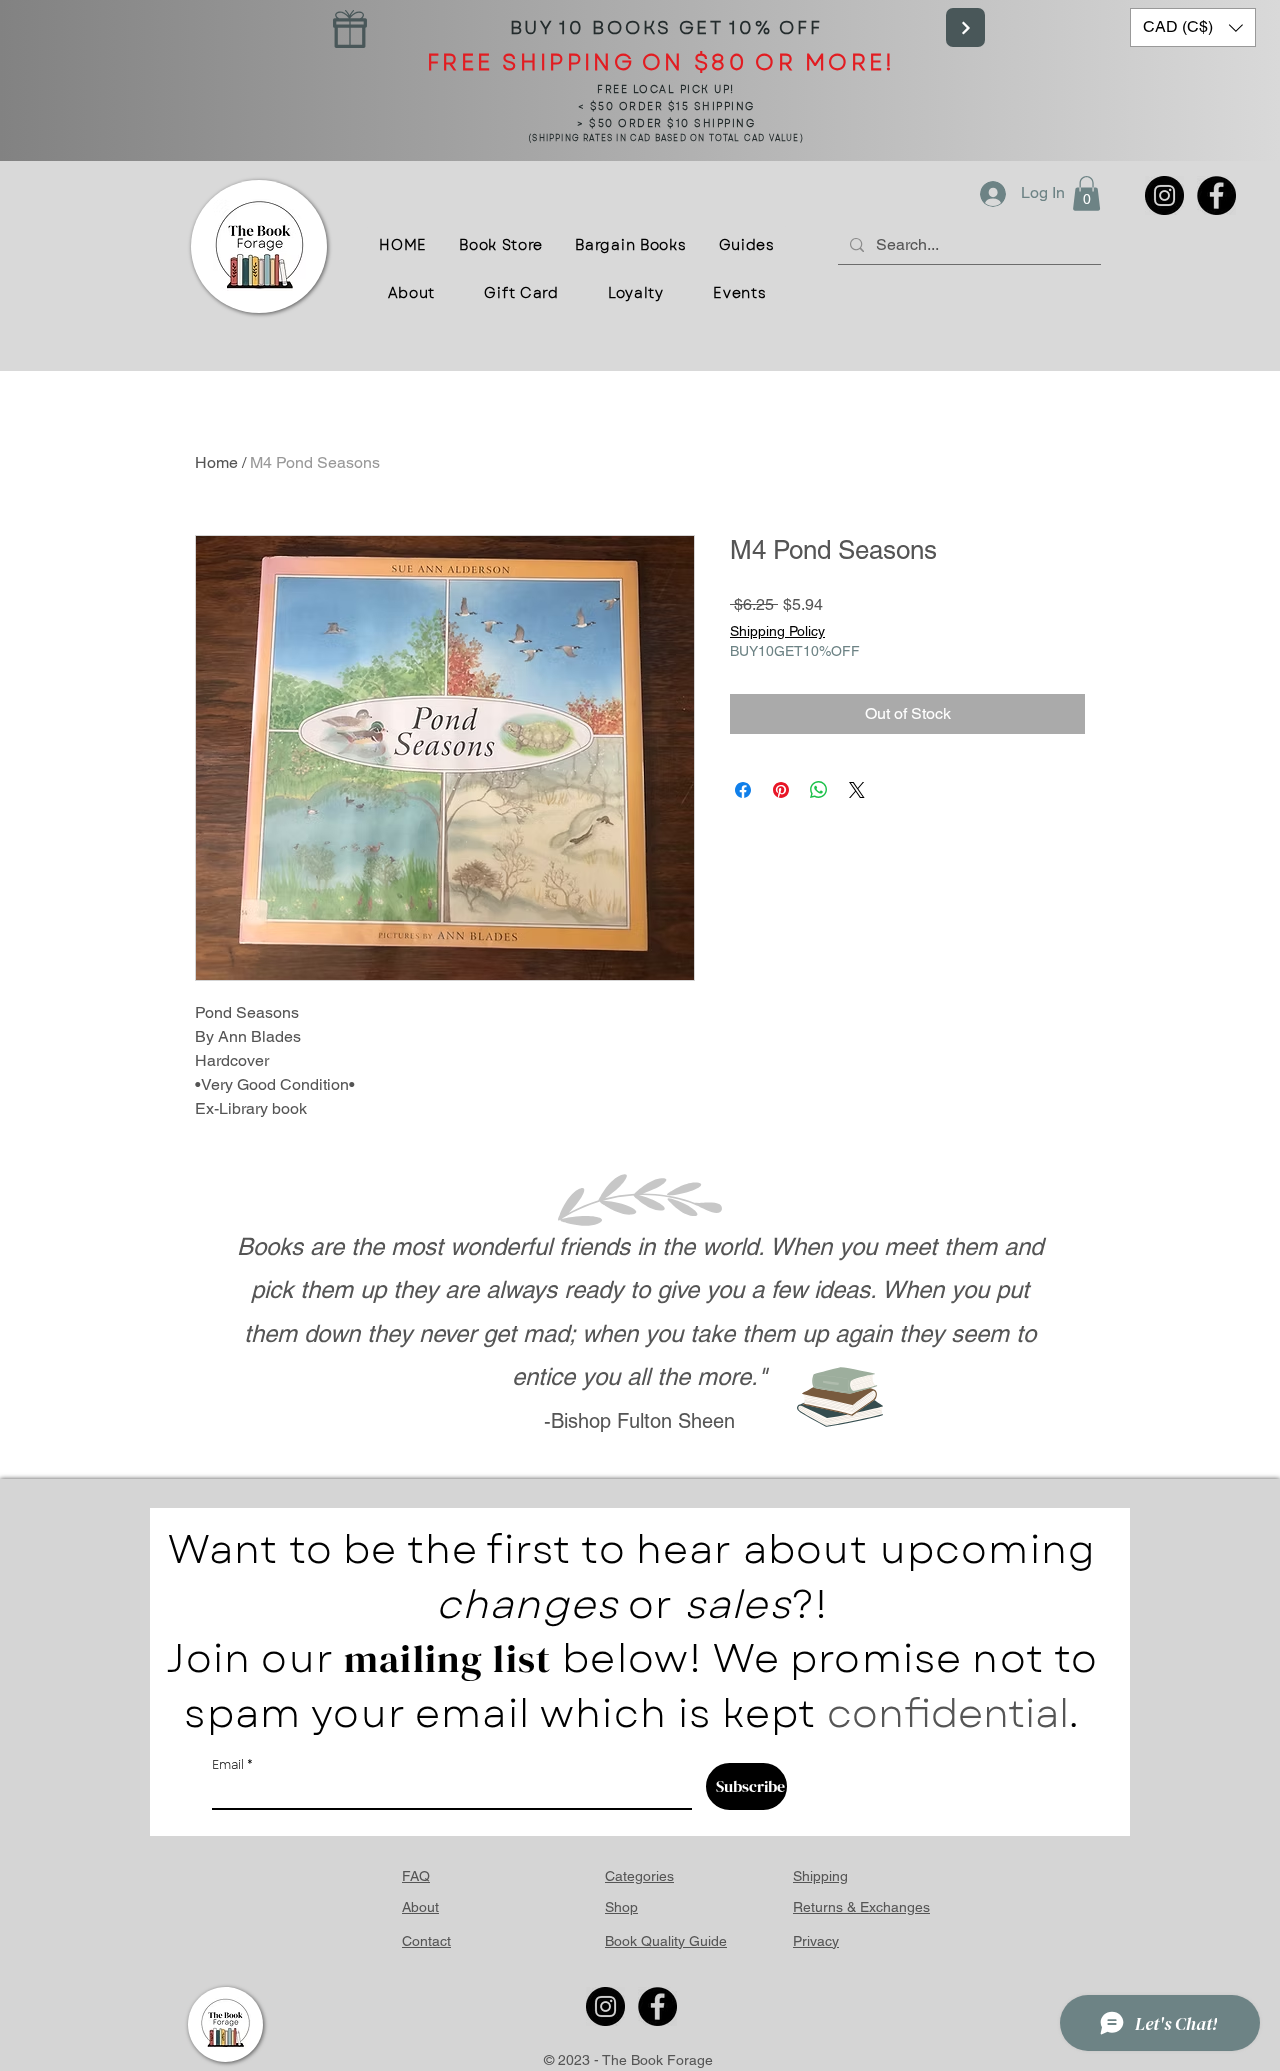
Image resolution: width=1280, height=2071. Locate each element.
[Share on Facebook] (743, 790)
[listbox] (1193, 27)
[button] (1193, 27)
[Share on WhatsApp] (819, 790)
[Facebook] (1216, 195)
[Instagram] (1164, 195)
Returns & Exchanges (861, 1907)
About (420, 1907)
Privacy (816, 1941)
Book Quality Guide (666, 1941)
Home (216, 462)
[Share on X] (857, 790)
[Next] (965, 27)
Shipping (820, 1876)
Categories (639, 1876)
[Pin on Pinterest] (781, 790)
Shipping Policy (777, 631)
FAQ (416, 1876)
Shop (621, 1907)
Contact (426, 1941)
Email (228, 1765)
